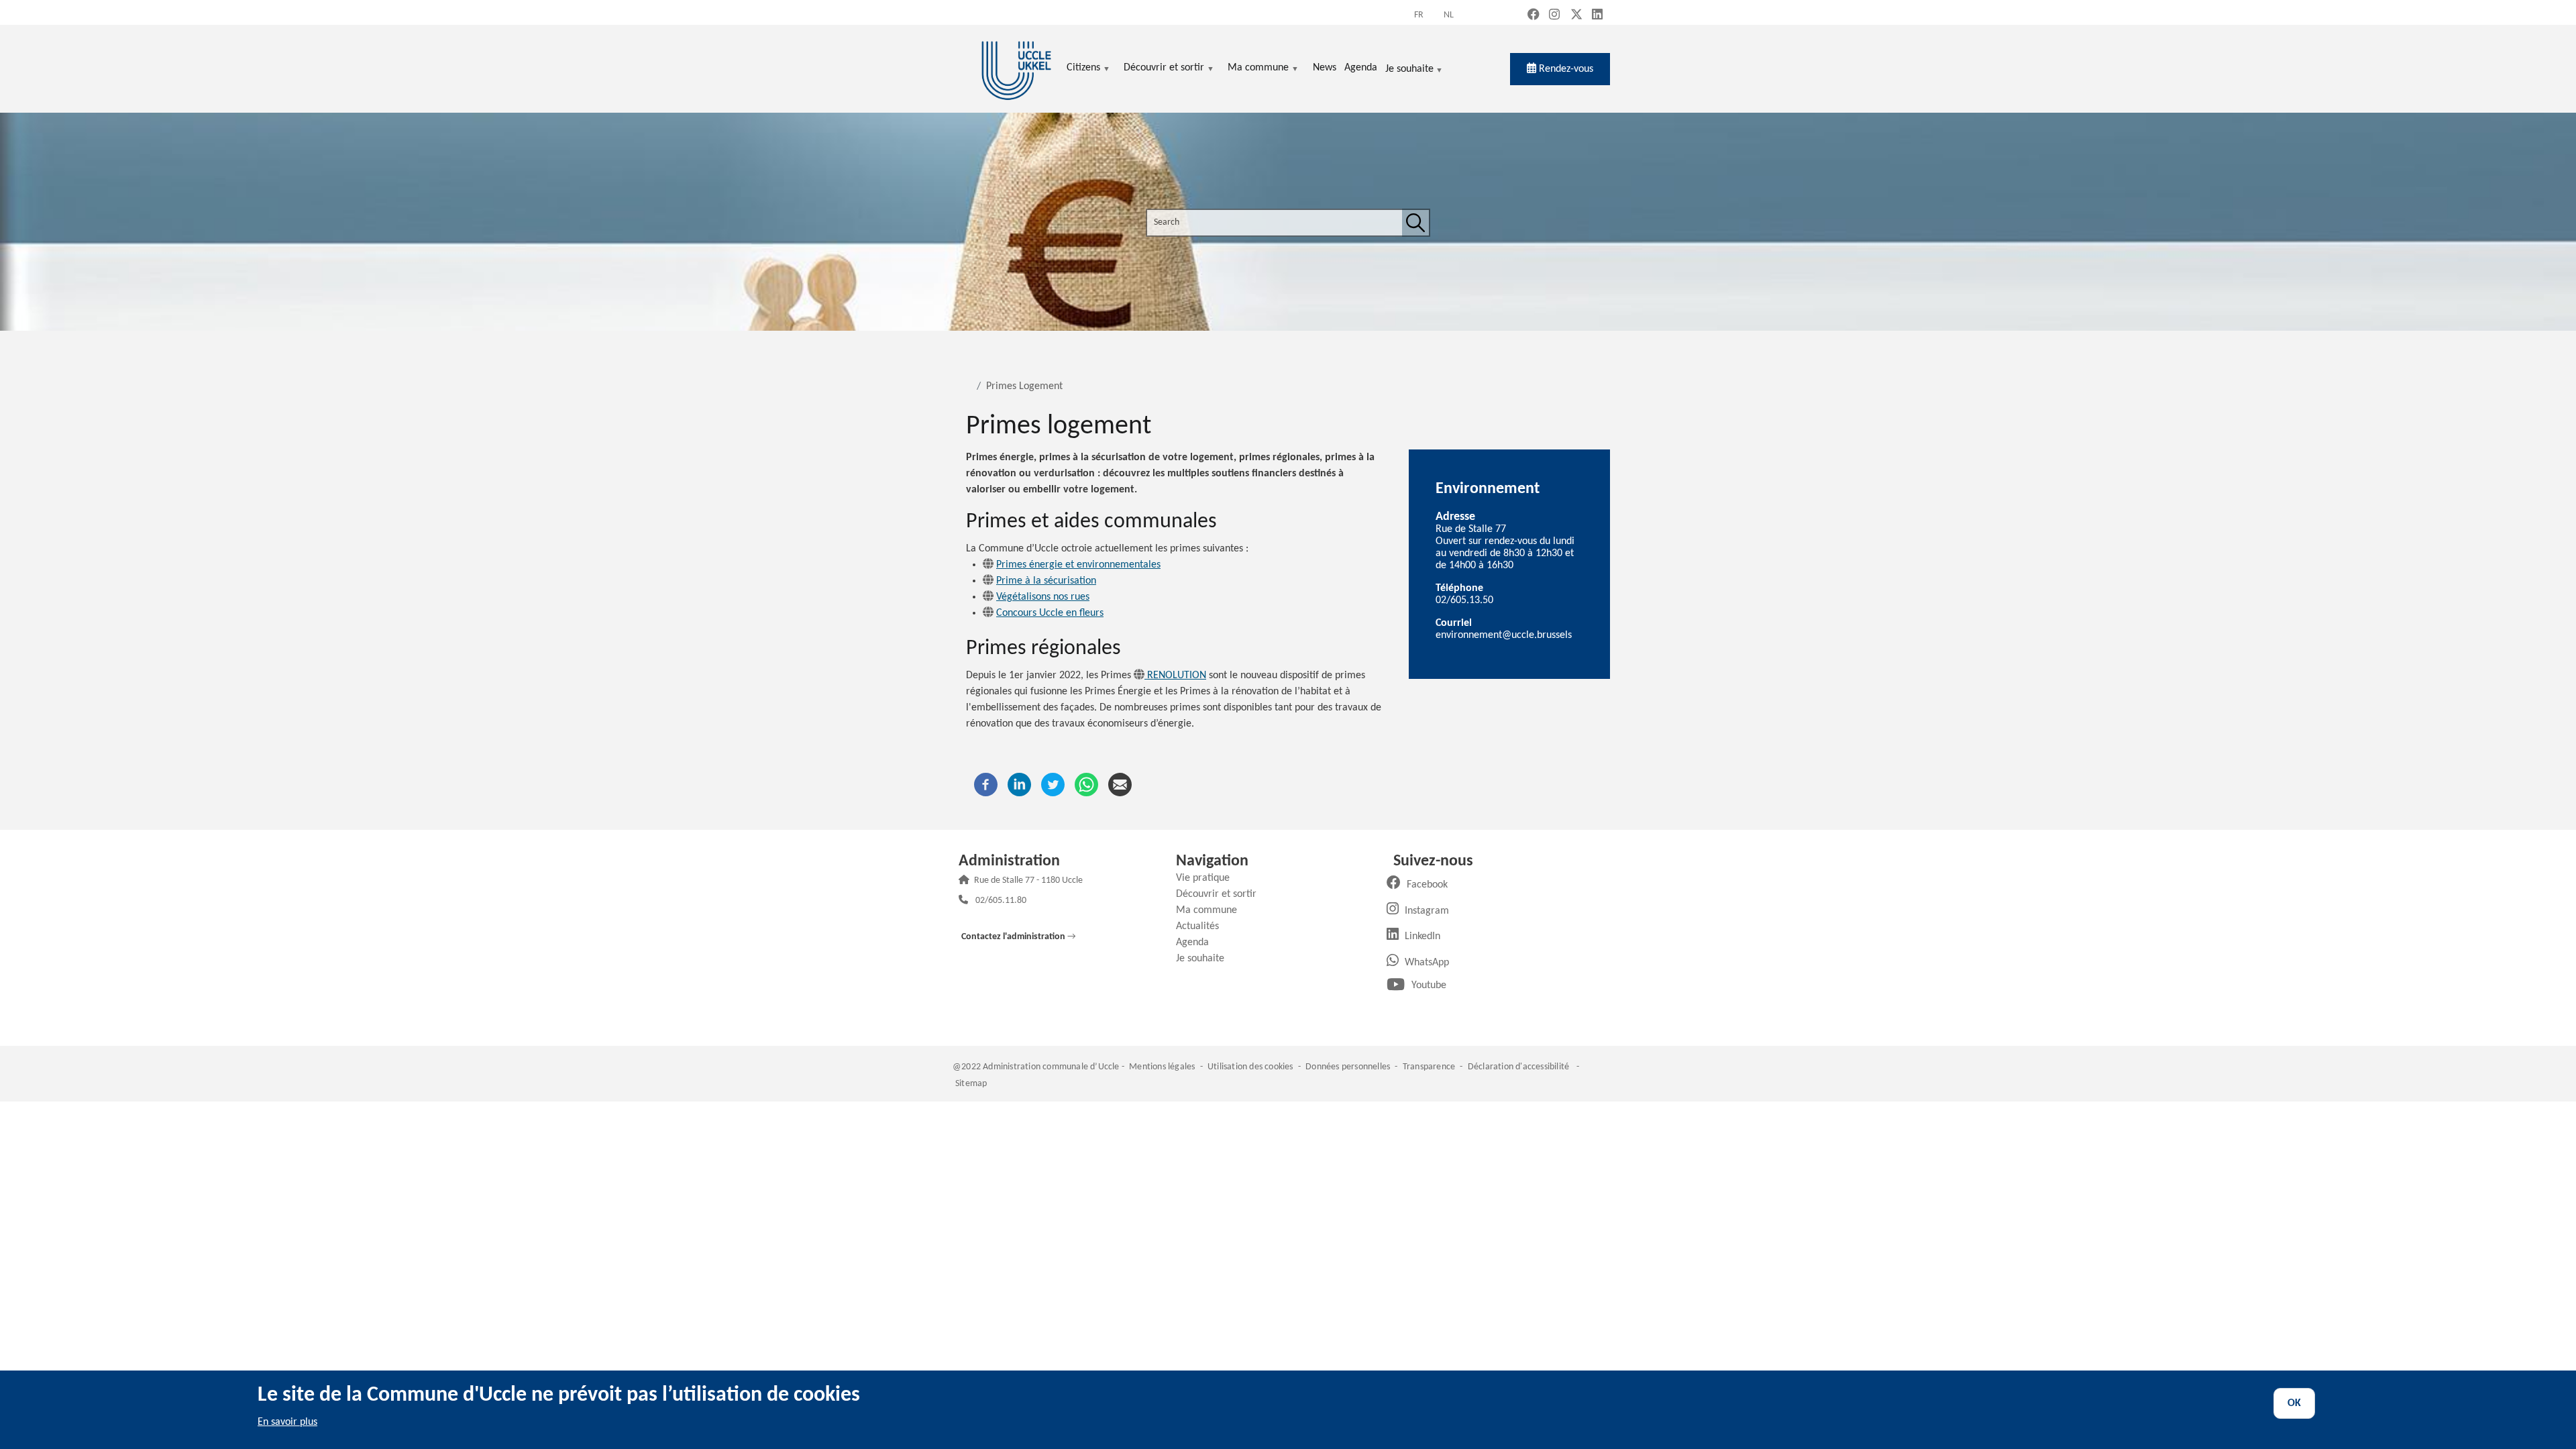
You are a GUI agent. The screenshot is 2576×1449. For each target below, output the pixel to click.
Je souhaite (1409, 70)
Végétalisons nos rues (1043, 597)
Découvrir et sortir (1221, 894)
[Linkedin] (1019, 784)
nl (1449, 15)
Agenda (1197, 943)
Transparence (1429, 1067)
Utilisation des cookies (1250, 1067)
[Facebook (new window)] (1534, 16)
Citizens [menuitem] (1083, 69)
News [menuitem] (1325, 68)
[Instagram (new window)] (1554, 16)
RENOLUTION (1175, 676)
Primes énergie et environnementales (1078, 565)
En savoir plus (287, 1422)
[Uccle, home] (1016, 69)
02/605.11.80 (1001, 901)
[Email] (1120, 784)
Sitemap (971, 1084)
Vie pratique (1208, 878)
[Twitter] (1053, 784)
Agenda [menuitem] (1361, 68)
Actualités (1202, 926)
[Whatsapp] (1086, 784)
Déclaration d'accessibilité (1518, 1067)
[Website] (988, 565)
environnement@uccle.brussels (1504, 635)
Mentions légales (1162, 1067)
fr (1419, 15)
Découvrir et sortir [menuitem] (1164, 69)
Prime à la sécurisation (1046, 581)
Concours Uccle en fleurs (1050, 613)
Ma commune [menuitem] (1258, 69)
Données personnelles (1348, 1067)
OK (2294, 1403)
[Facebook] (986, 784)
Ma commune (1212, 910)
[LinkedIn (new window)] (1597, 16)
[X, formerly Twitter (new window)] (1576, 16)
